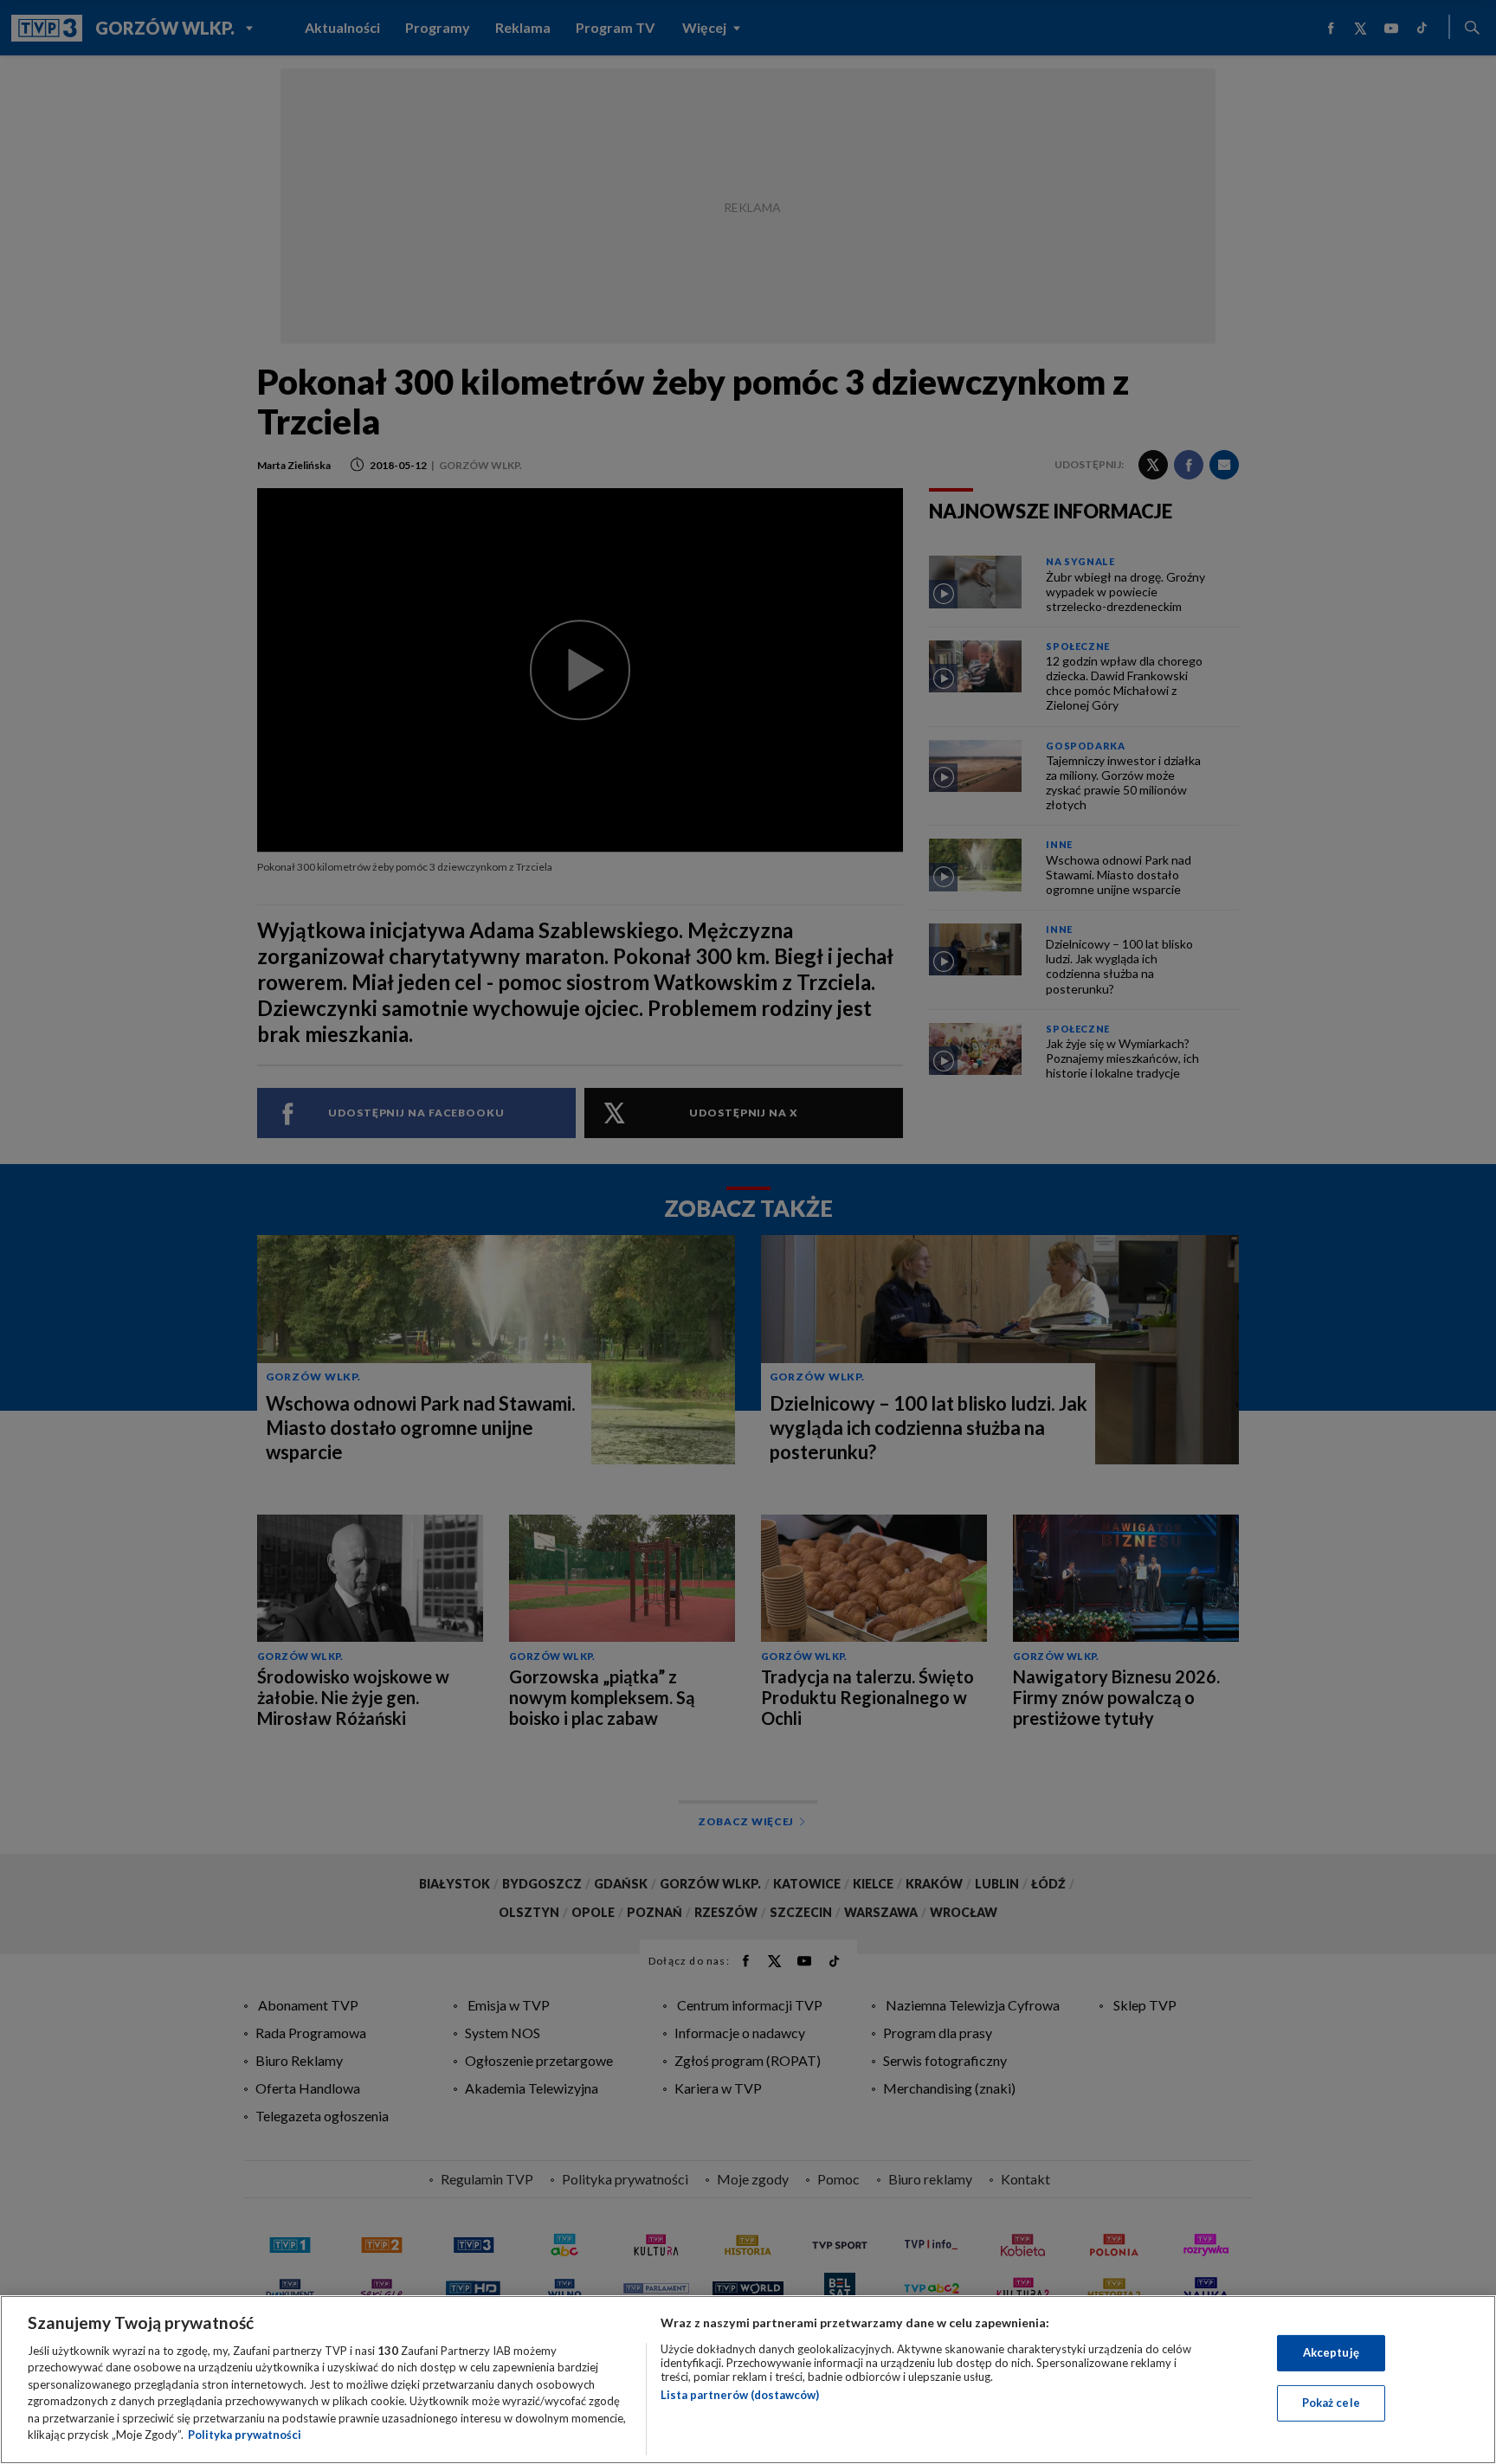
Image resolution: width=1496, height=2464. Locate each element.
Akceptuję (1331, 2352)
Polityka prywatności (245, 2435)
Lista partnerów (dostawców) (740, 2395)
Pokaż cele (1331, 2403)
